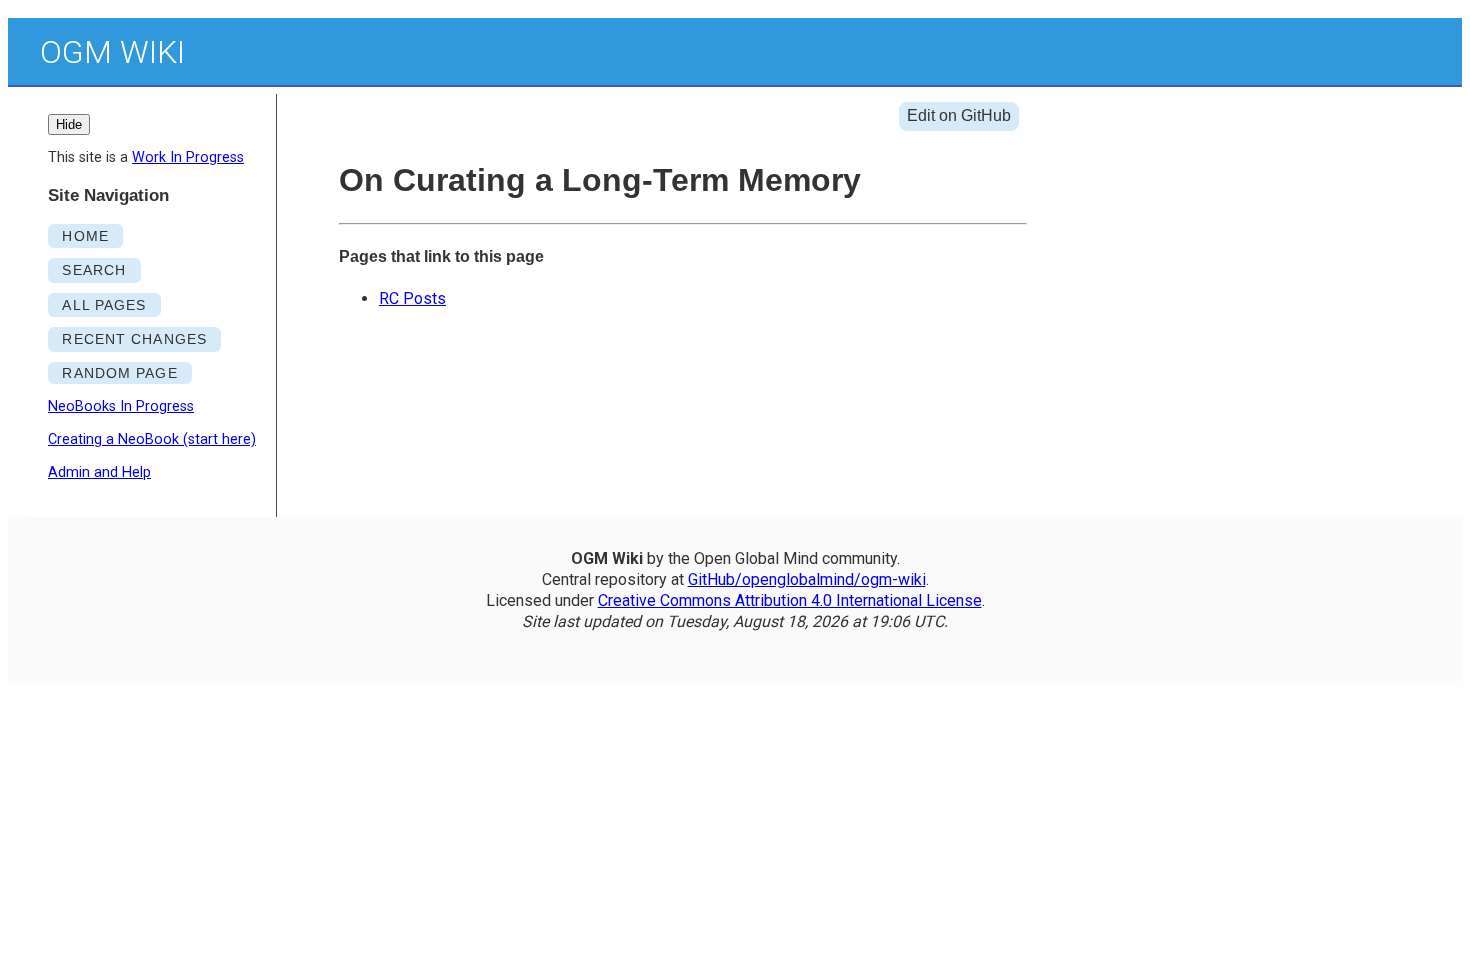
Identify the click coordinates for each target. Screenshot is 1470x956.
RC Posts (412, 298)
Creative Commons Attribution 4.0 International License (790, 600)
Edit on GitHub (959, 115)
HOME (85, 236)
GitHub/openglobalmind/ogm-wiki (807, 579)
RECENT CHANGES (134, 339)
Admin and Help (99, 472)
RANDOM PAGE (119, 373)
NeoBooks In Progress (121, 406)
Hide (69, 124)
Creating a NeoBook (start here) (152, 439)
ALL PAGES (104, 305)
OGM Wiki (112, 52)
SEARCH (94, 270)
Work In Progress (188, 157)
